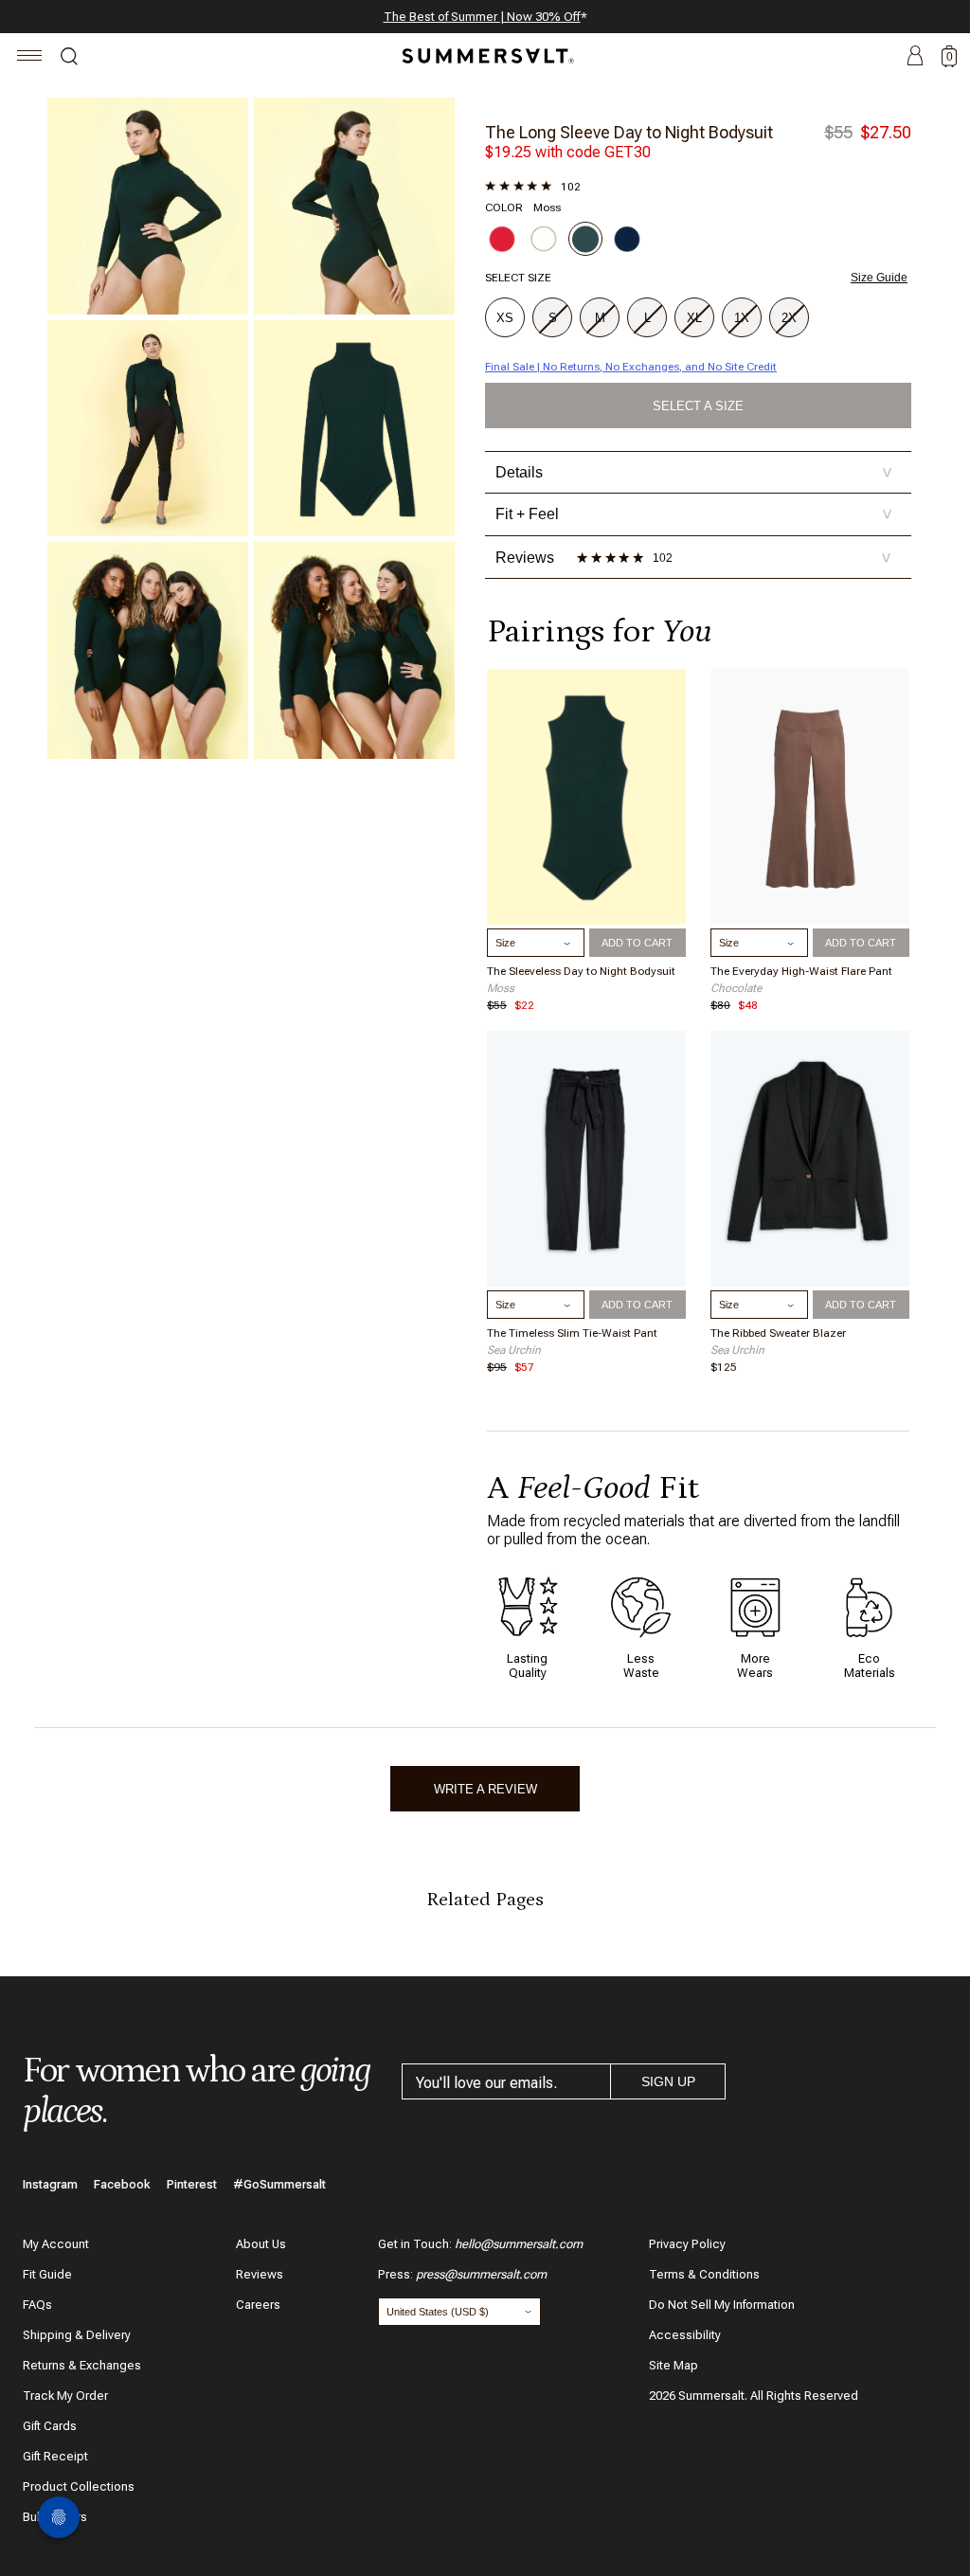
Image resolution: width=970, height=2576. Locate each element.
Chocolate (736, 988)
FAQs (37, 2305)
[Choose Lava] (502, 239)
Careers (258, 2305)
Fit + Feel (694, 514)
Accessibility (685, 2335)
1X (742, 318)
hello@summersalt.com (519, 2244)
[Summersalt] (485, 56)
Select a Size (698, 406)
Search (69, 59)
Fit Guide (47, 2274)
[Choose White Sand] (544, 239)
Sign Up (668, 2081)
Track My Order (65, 2396)
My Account (56, 2244)
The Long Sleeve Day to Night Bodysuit (629, 132)
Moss (501, 988)
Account (915, 57)
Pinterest (192, 2184)
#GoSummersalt (279, 2184)
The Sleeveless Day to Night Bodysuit (581, 971)
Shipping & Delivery (77, 2335)
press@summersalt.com (481, 2274)
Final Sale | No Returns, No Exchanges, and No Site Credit (631, 367)
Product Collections (79, 2486)
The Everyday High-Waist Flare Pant (801, 971)
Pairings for (599, 631)
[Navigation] (30, 58)
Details (694, 472)
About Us (261, 2244)
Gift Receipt (55, 2456)
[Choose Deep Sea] (627, 239)
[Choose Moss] (585, 239)
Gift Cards (50, 2426)
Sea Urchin (514, 1350)
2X (789, 318)
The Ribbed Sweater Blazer (778, 1333)
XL (694, 318)
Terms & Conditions (704, 2274)
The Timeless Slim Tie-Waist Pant (572, 1333)
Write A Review (485, 1789)
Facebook (122, 2184)
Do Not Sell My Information (722, 2305)
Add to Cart (637, 943)
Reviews (260, 2274)
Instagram (50, 2184)
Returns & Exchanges (82, 2365)
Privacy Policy (687, 2244)
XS (505, 318)
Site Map (674, 2365)
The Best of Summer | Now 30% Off (482, 17)
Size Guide (879, 278)
